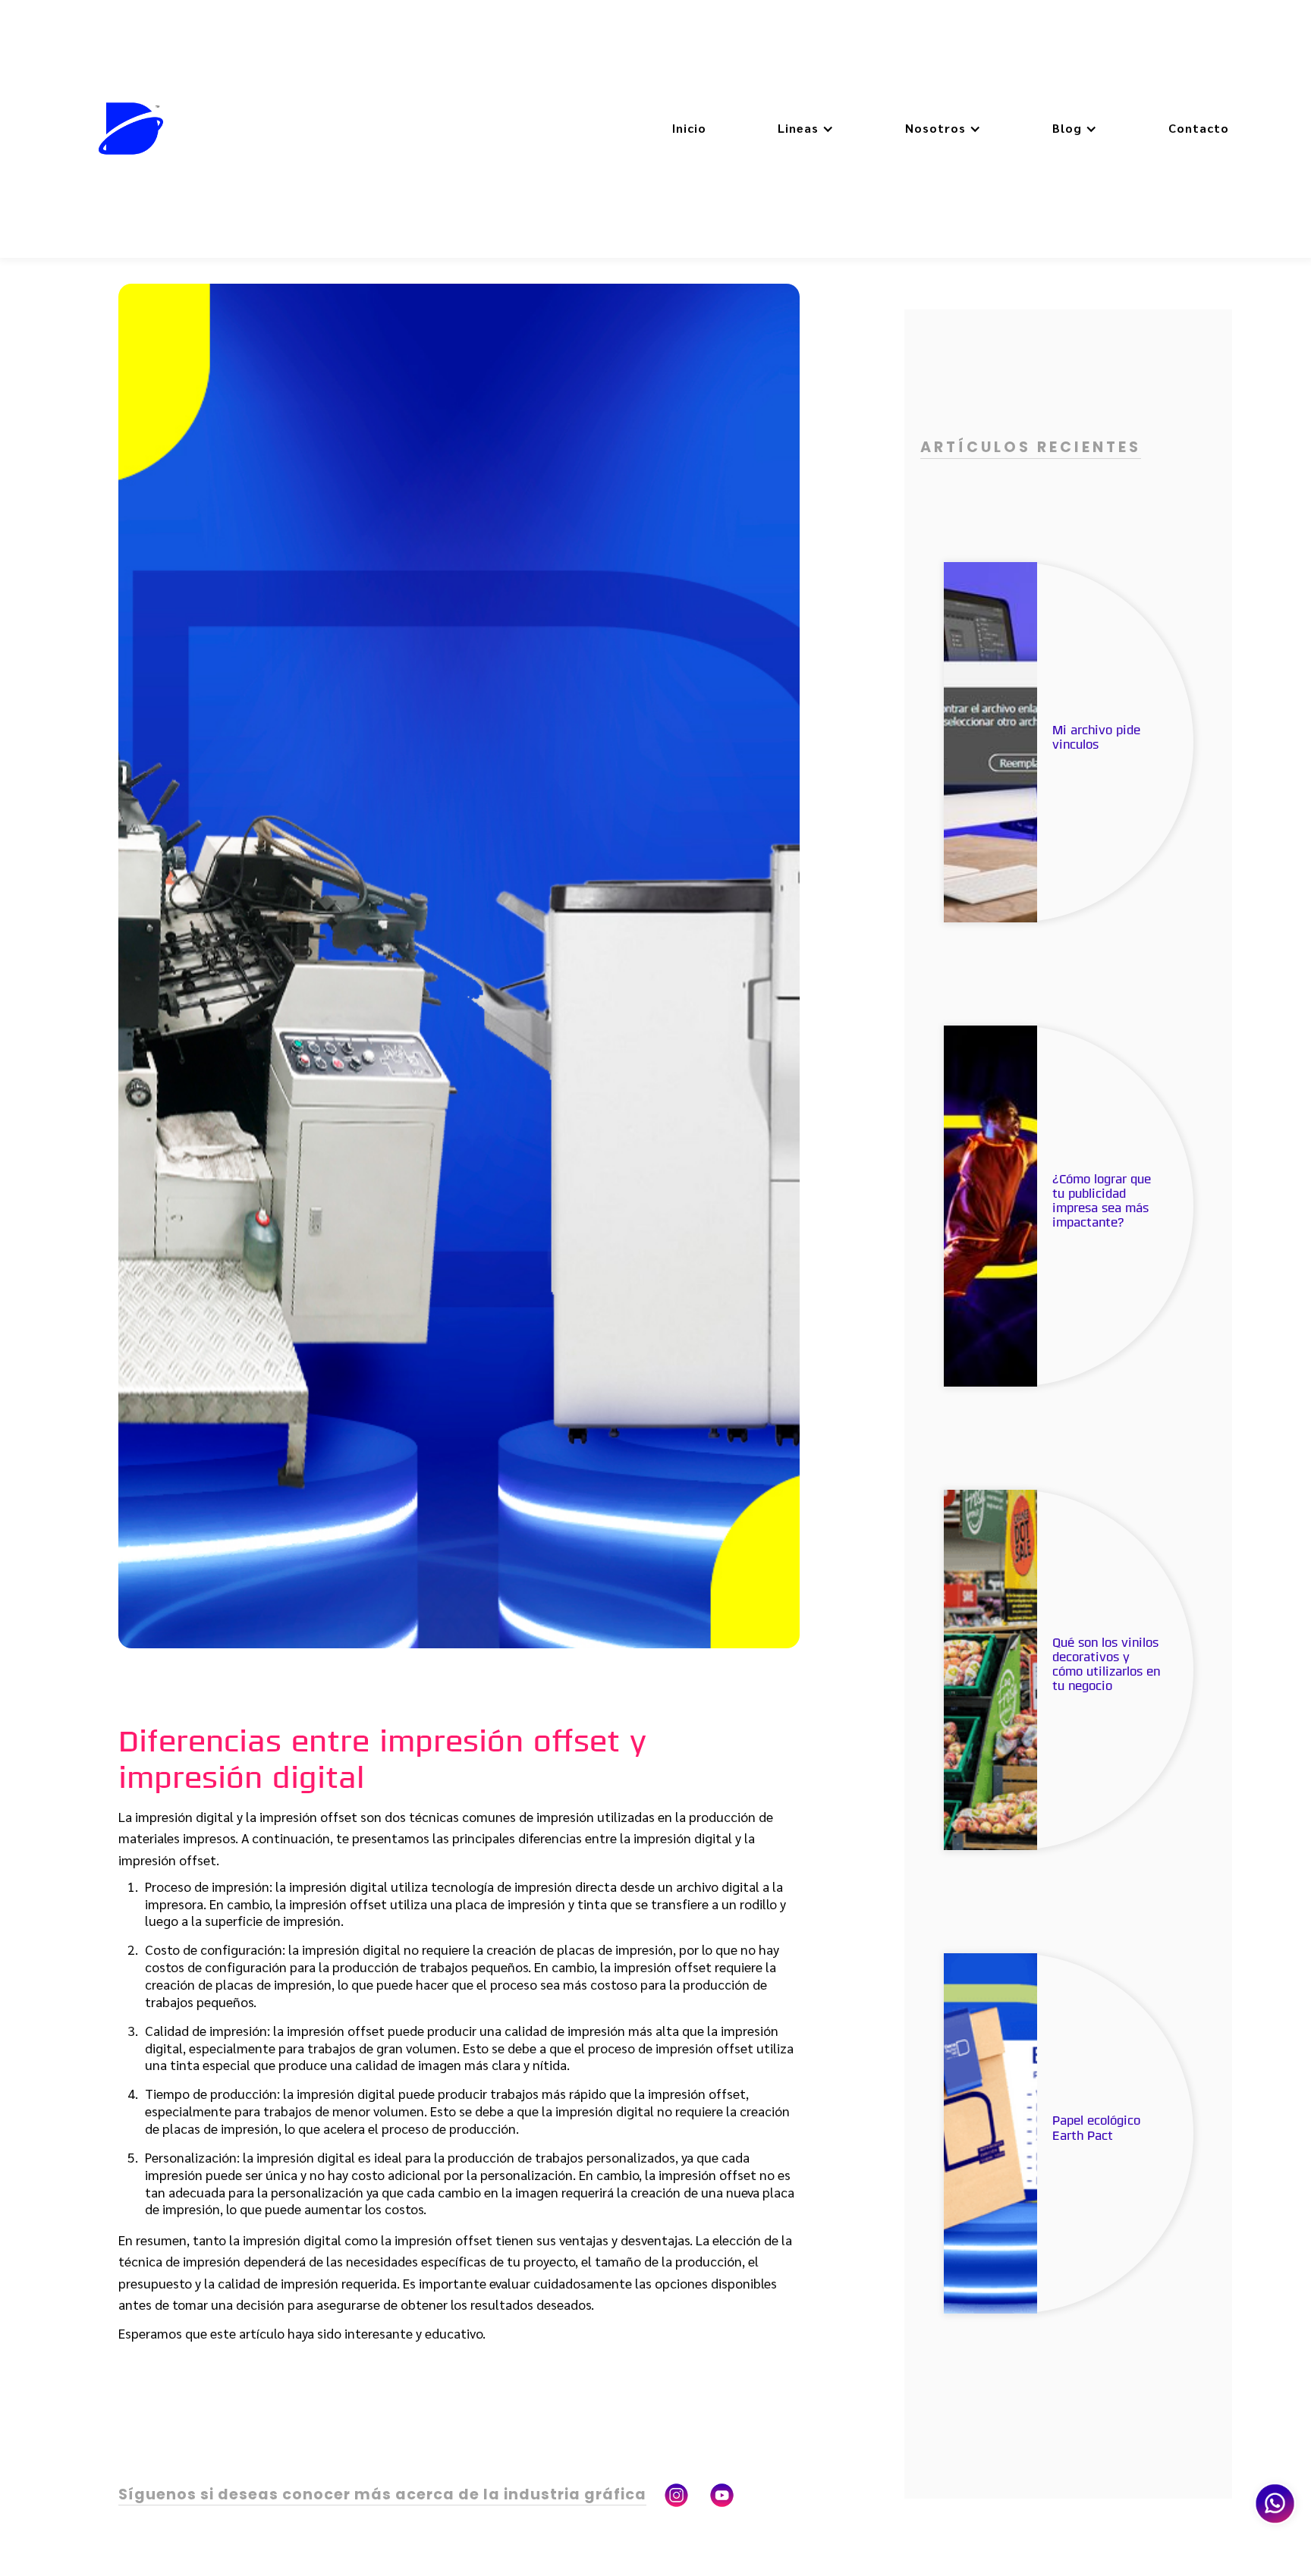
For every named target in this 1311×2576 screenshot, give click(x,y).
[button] (806, 129)
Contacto (1199, 128)
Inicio (689, 128)
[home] (131, 129)
